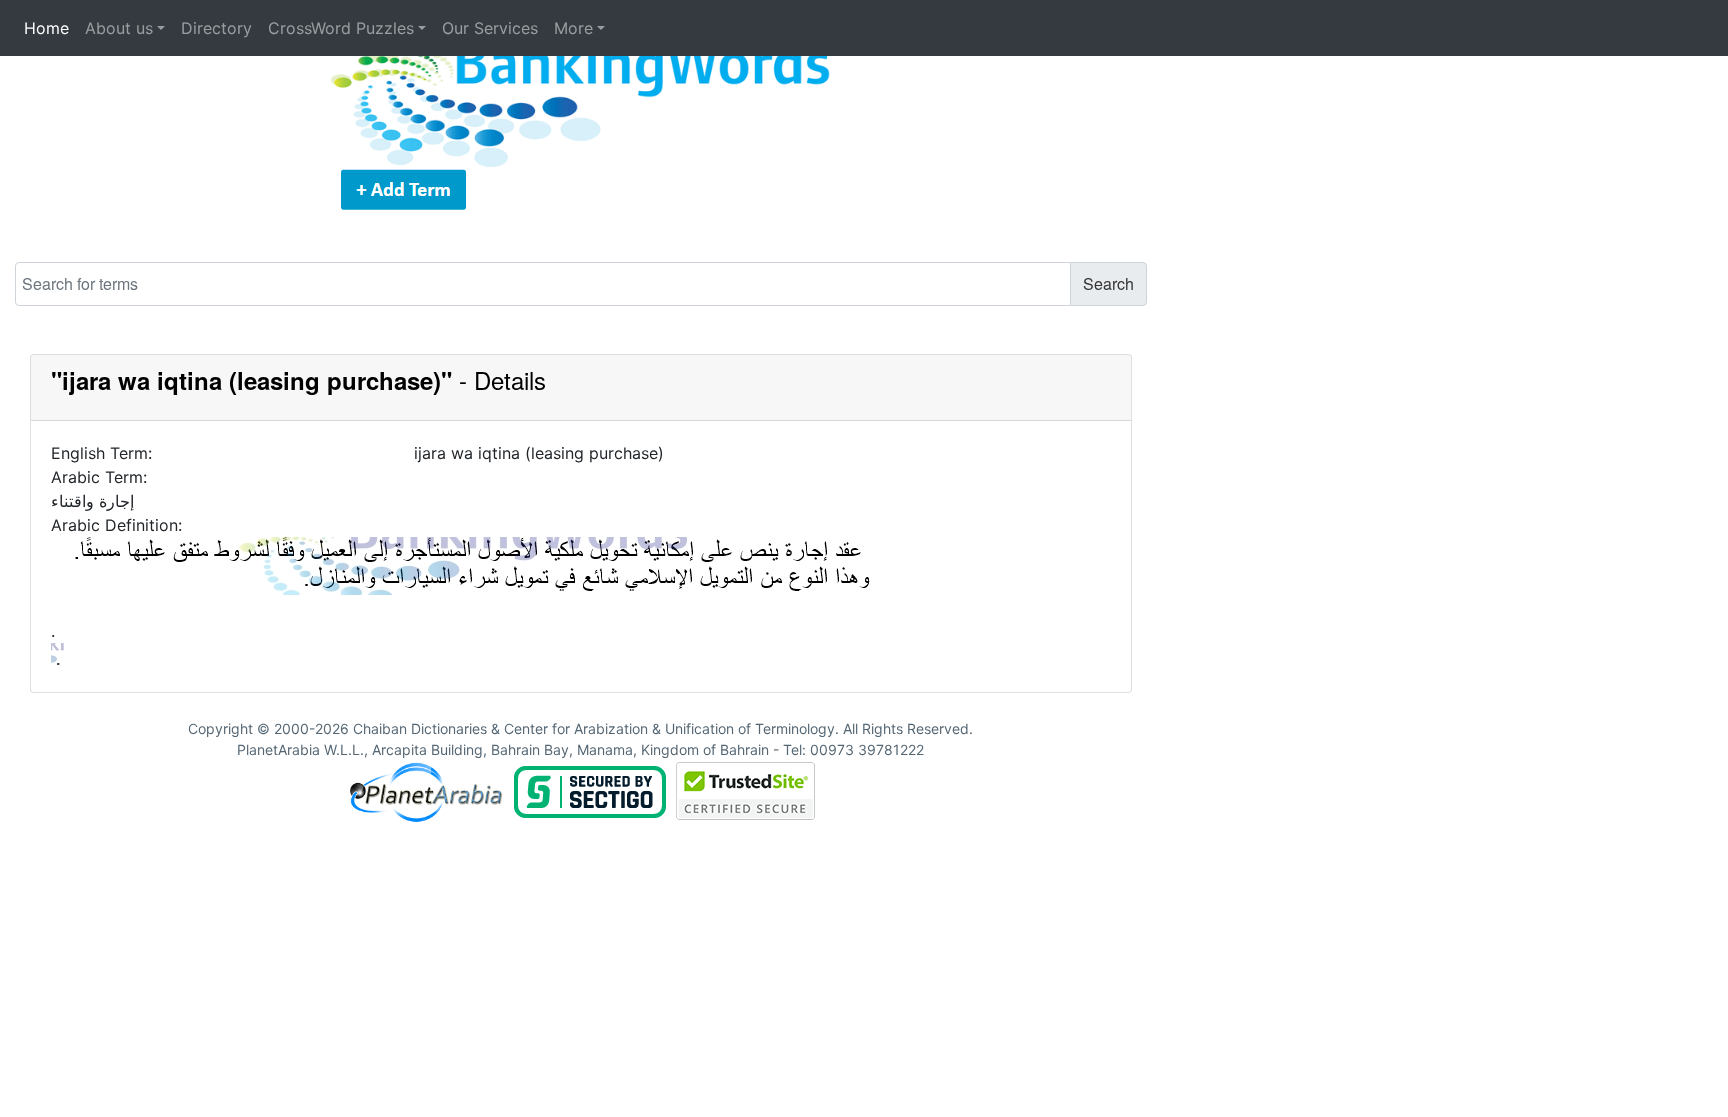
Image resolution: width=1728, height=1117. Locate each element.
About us (119, 28)
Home (46, 28)
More (573, 28)
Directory (216, 28)
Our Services (490, 28)
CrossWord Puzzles (341, 28)
